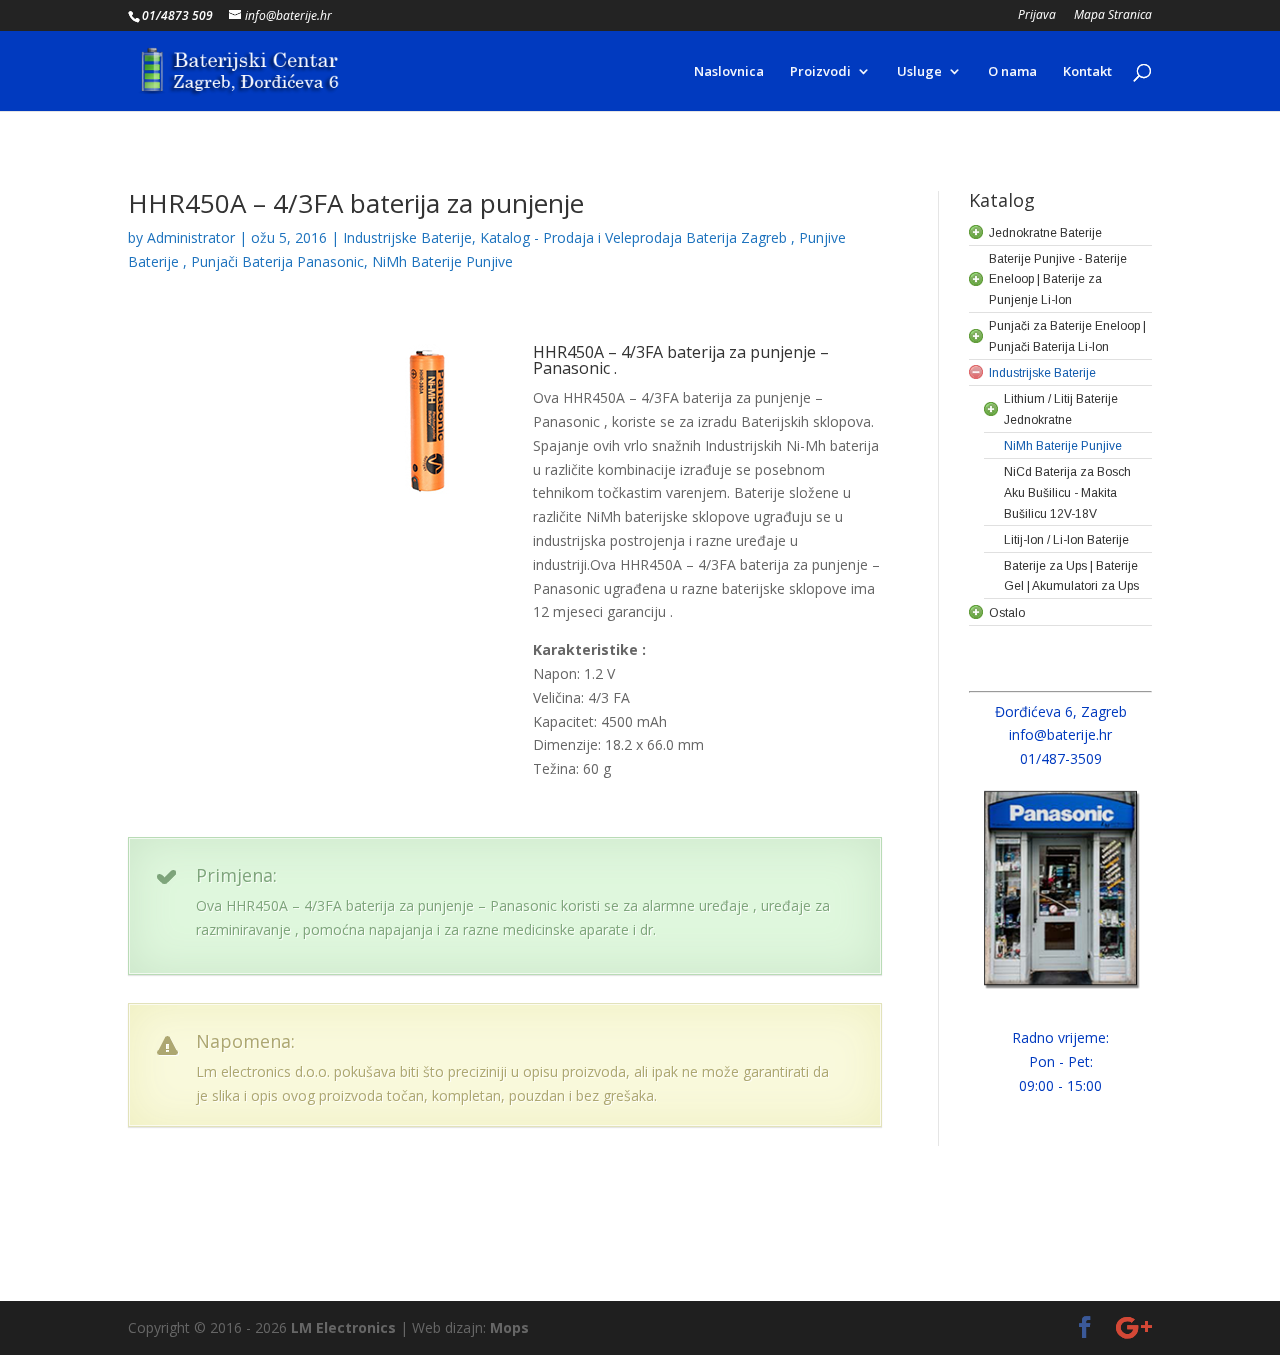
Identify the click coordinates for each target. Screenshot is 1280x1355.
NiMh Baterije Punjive (442, 261)
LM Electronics (343, 1327)
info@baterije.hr (1060, 734)
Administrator (191, 237)
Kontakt (1087, 72)
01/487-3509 (1061, 758)
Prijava (1037, 16)
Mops (509, 1327)
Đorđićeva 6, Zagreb (1061, 711)
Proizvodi (820, 72)
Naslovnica (729, 72)
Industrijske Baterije (407, 237)
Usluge (919, 72)
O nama (1012, 72)
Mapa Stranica (1113, 16)
